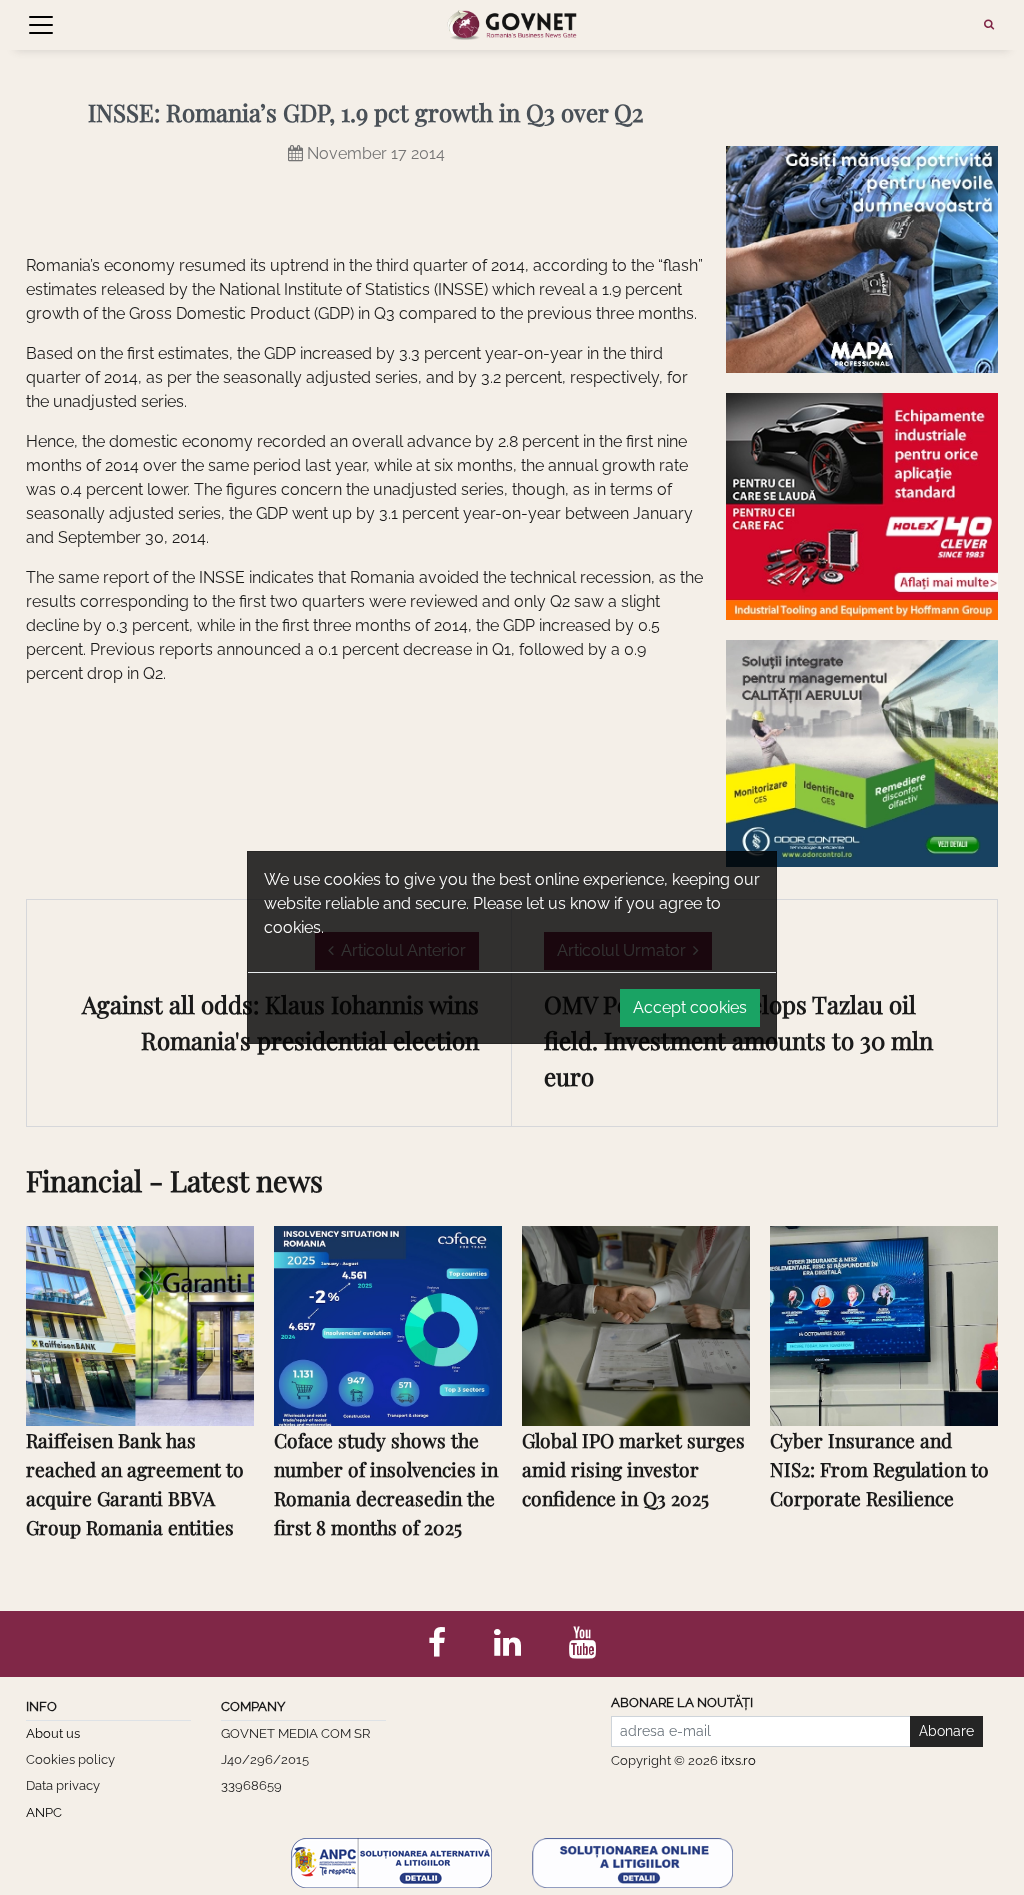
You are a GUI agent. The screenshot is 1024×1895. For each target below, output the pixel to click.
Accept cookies (690, 1007)
